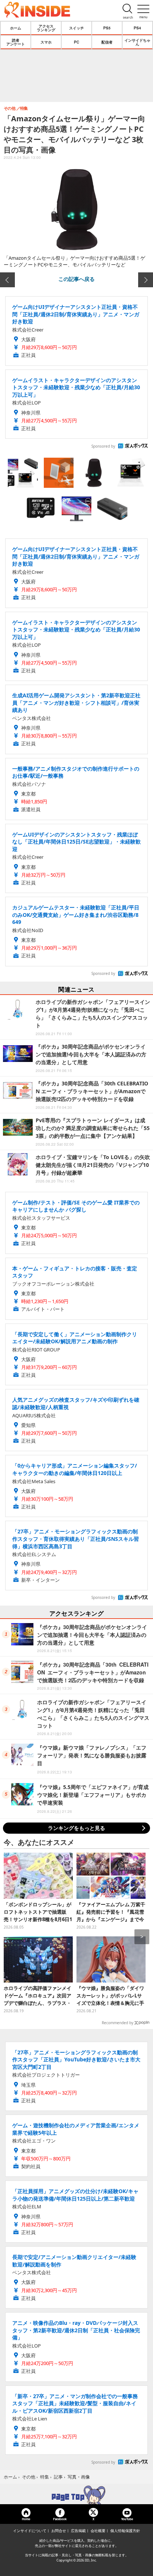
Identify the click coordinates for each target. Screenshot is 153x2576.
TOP (76, 2495)
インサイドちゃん (137, 42)
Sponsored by (103, 446)
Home (26, 2519)
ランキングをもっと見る (76, 1828)
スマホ (46, 42)
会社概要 (98, 2531)
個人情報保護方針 (125, 2531)
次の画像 (146, 280)
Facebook (60, 2519)
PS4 (137, 28)
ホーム (16, 28)
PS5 (107, 28)
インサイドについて (30, 2531)
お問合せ (59, 2531)
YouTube (127, 2519)
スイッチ (76, 28)
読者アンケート (16, 42)
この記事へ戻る (76, 279)
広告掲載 (78, 2531)
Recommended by (118, 2023)
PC (76, 42)
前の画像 (7, 280)
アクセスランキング (46, 28)
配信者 (107, 42)
